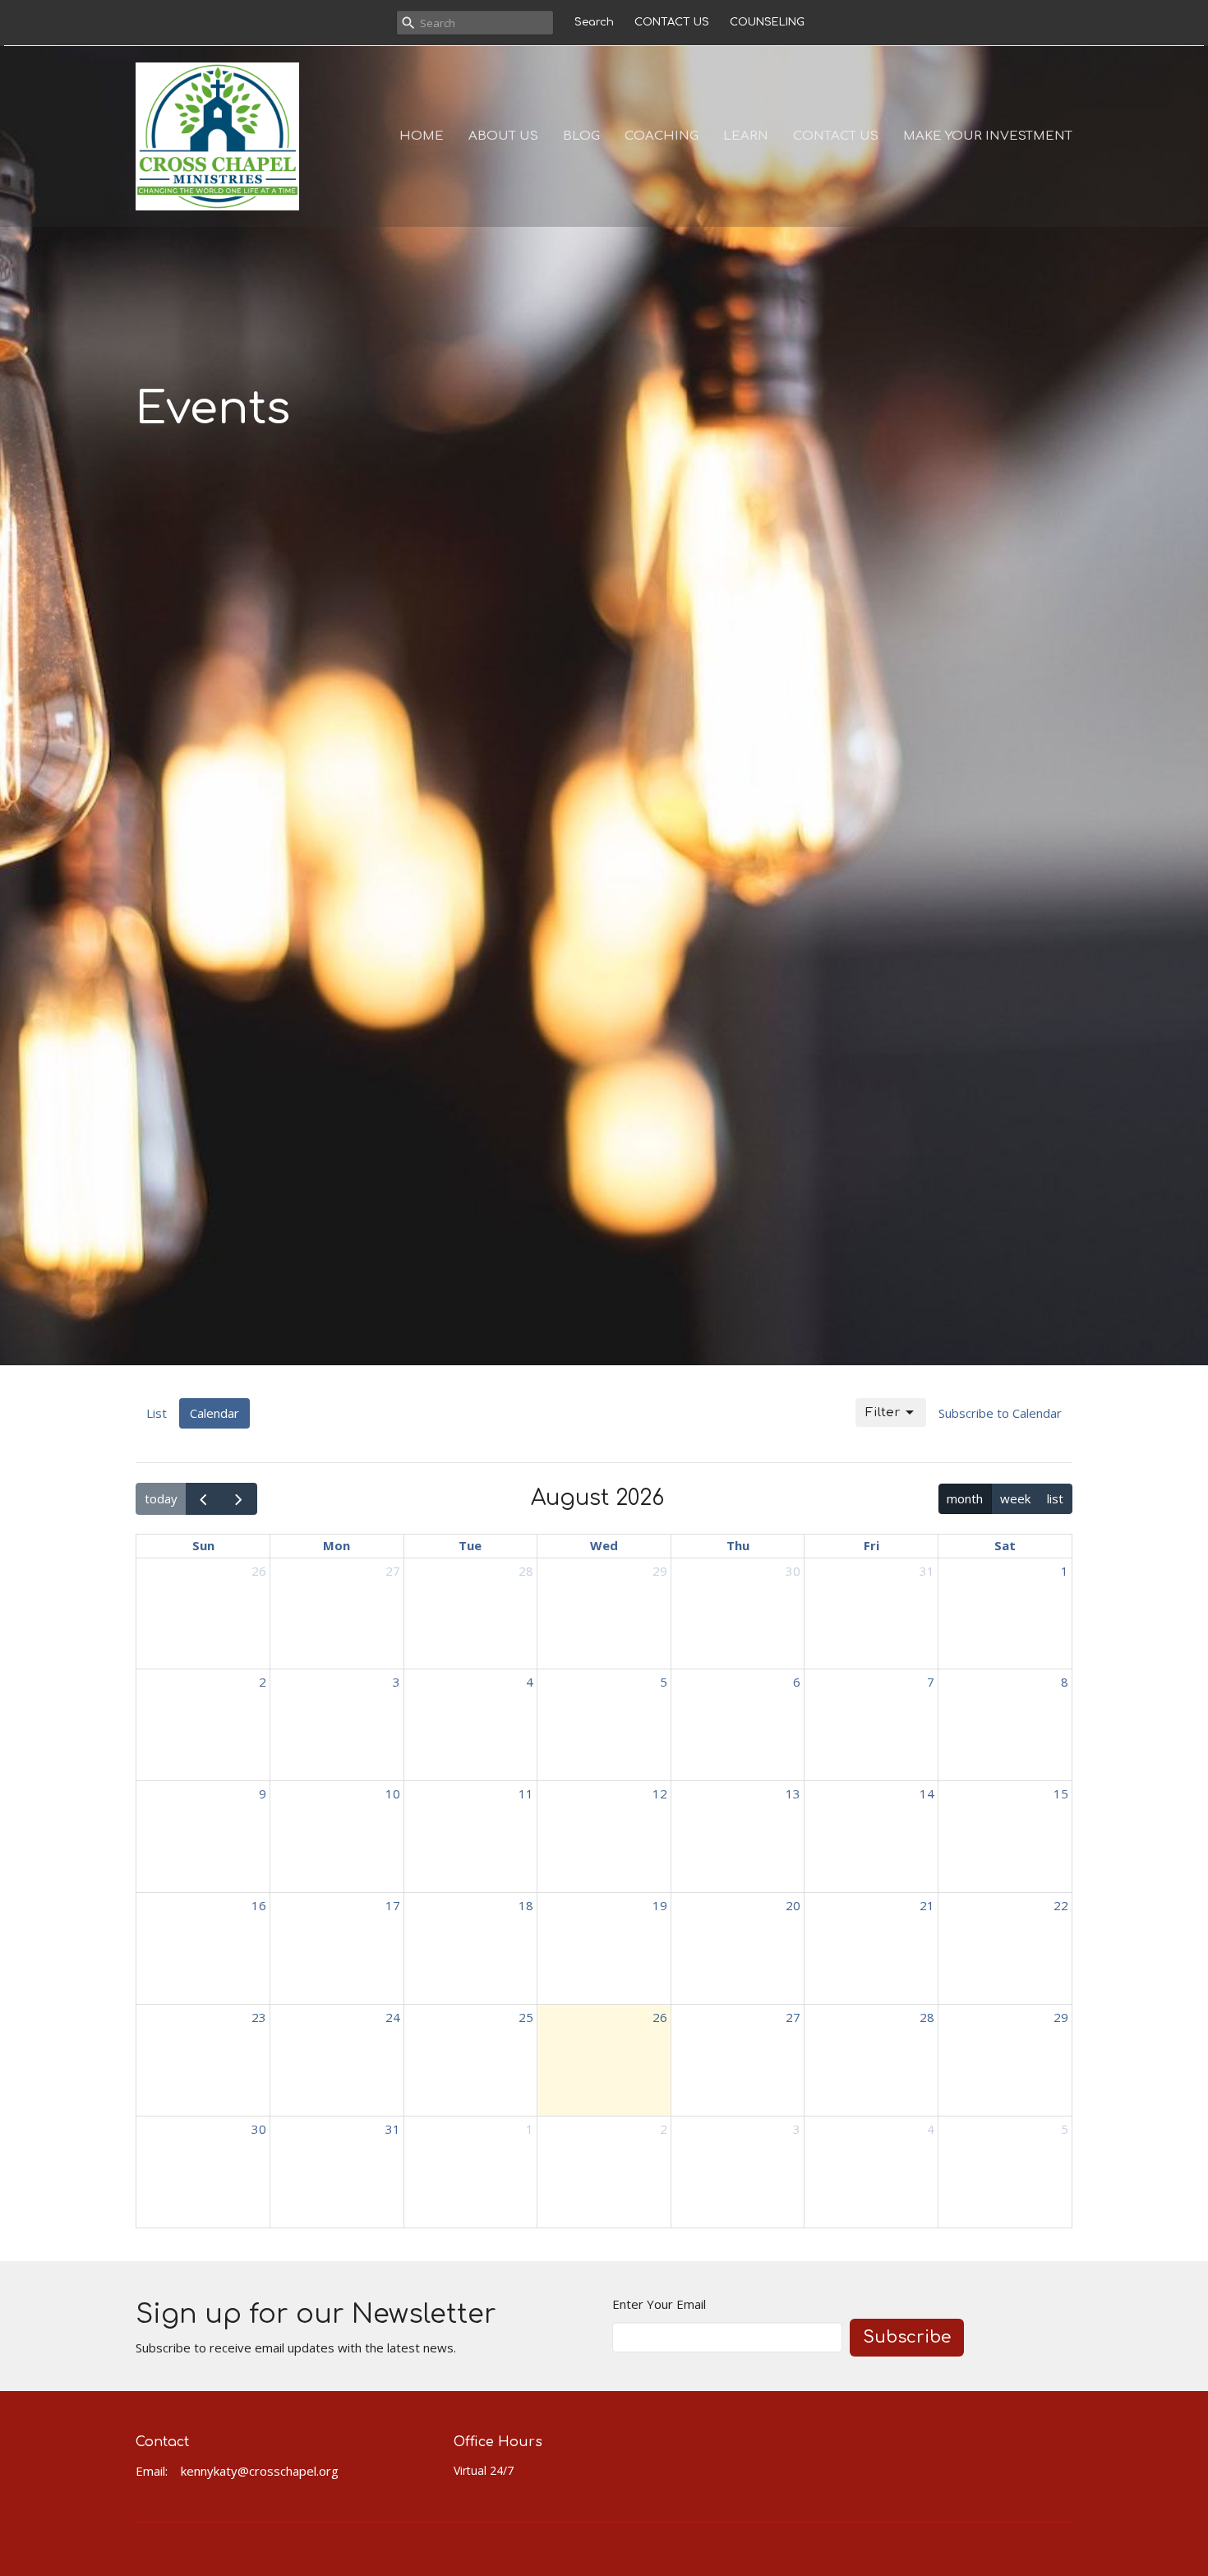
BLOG (581, 136)
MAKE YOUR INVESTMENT (988, 136)
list (1055, 1498)
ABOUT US (503, 136)
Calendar (214, 1413)
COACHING (662, 136)
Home (422, 136)
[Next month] (239, 1498)
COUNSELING (767, 22)
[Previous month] (204, 1498)
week (1015, 1498)
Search (594, 22)
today (161, 1498)
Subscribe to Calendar (1000, 1413)
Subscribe (907, 2337)
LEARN (746, 136)
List (157, 1413)
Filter (883, 1413)
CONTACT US (672, 22)
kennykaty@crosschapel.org (260, 2471)
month (965, 1498)
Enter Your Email (659, 2304)
